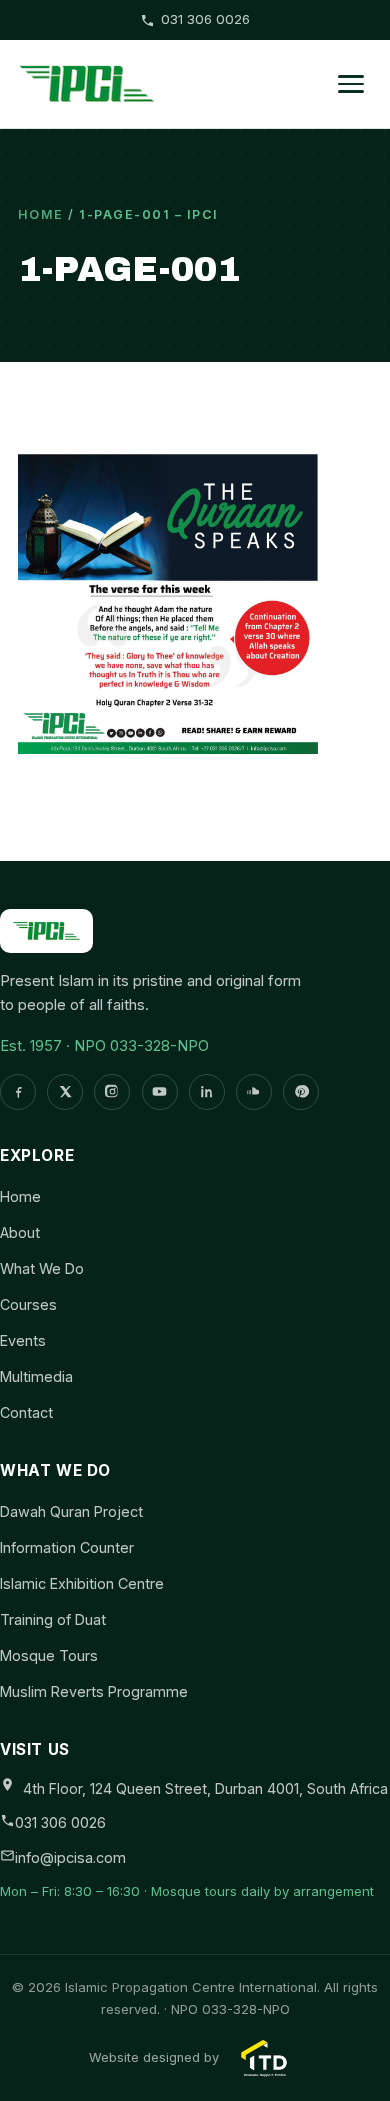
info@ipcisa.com (70, 1857)
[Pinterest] (301, 1092)
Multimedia (36, 1376)
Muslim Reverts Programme (94, 1691)
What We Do (42, 1268)
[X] (65, 1092)
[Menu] (351, 84)
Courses (28, 1304)
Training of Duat (53, 1619)
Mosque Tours (49, 1655)
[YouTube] (160, 1092)
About (20, 1232)
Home (41, 214)
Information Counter (67, 1547)
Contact (26, 1412)
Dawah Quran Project (71, 1511)
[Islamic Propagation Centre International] (87, 84)
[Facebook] (18, 1092)
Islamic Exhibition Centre (82, 1583)
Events (23, 1340)
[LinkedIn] (207, 1092)
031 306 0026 (205, 19)
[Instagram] (112, 1092)
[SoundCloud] (254, 1092)
